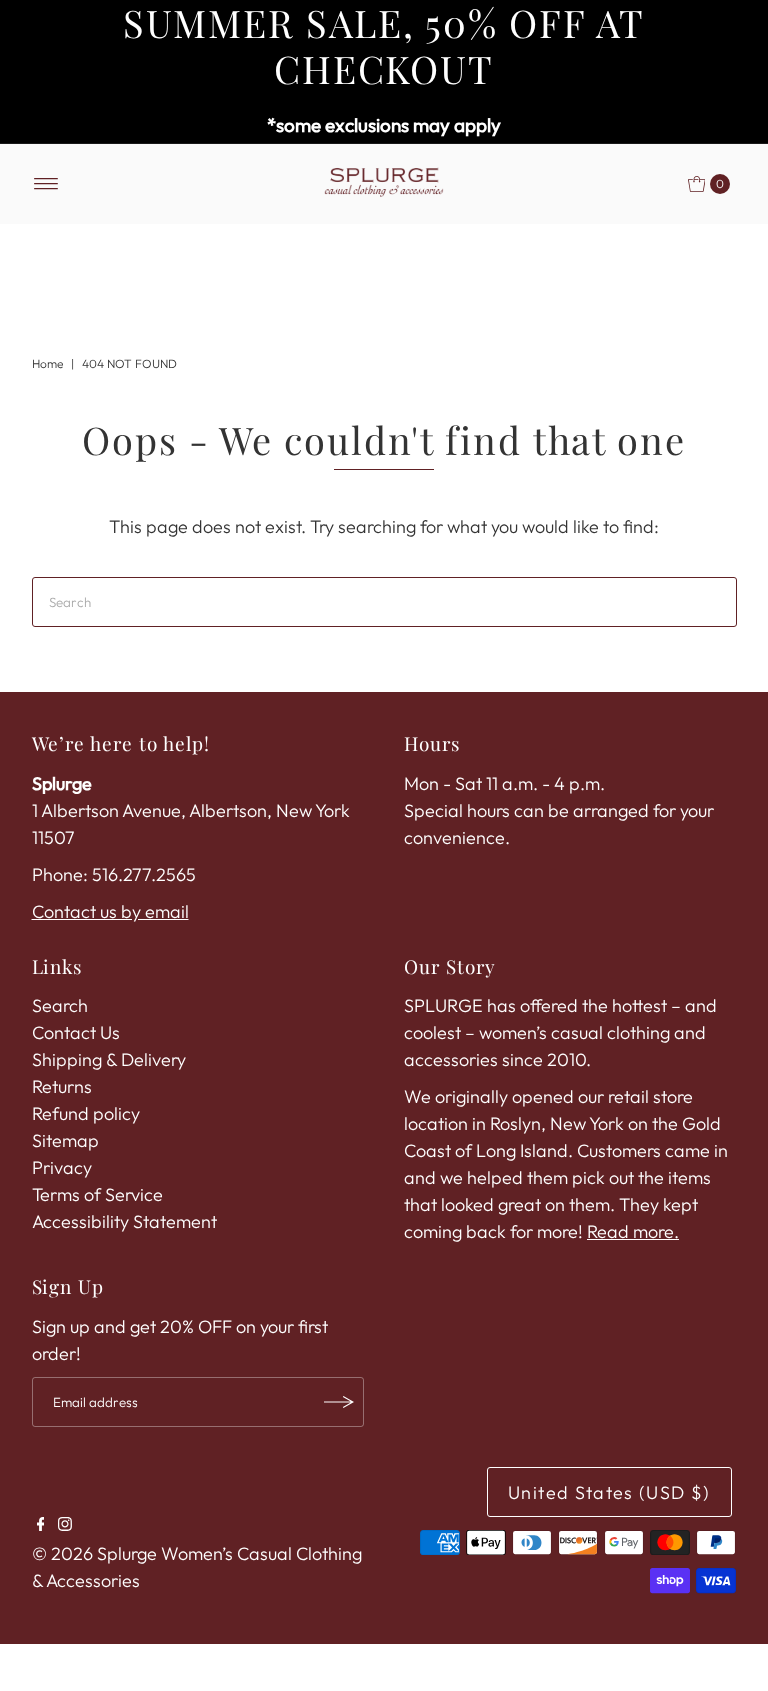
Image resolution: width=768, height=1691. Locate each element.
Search (60, 1005)
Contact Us (76, 1032)
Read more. (633, 1231)
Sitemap (65, 1140)
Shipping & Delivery (109, 1059)
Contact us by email (110, 911)
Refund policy (86, 1113)
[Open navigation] (46, 184)
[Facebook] (41, 1525)
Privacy (62, 1167)
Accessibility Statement (124, 1221)
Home (47, 363)
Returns (62, 1086)
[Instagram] (65, 1525)
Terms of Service (97, 1194)
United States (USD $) (609, 1492)
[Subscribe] (339, 1402)
